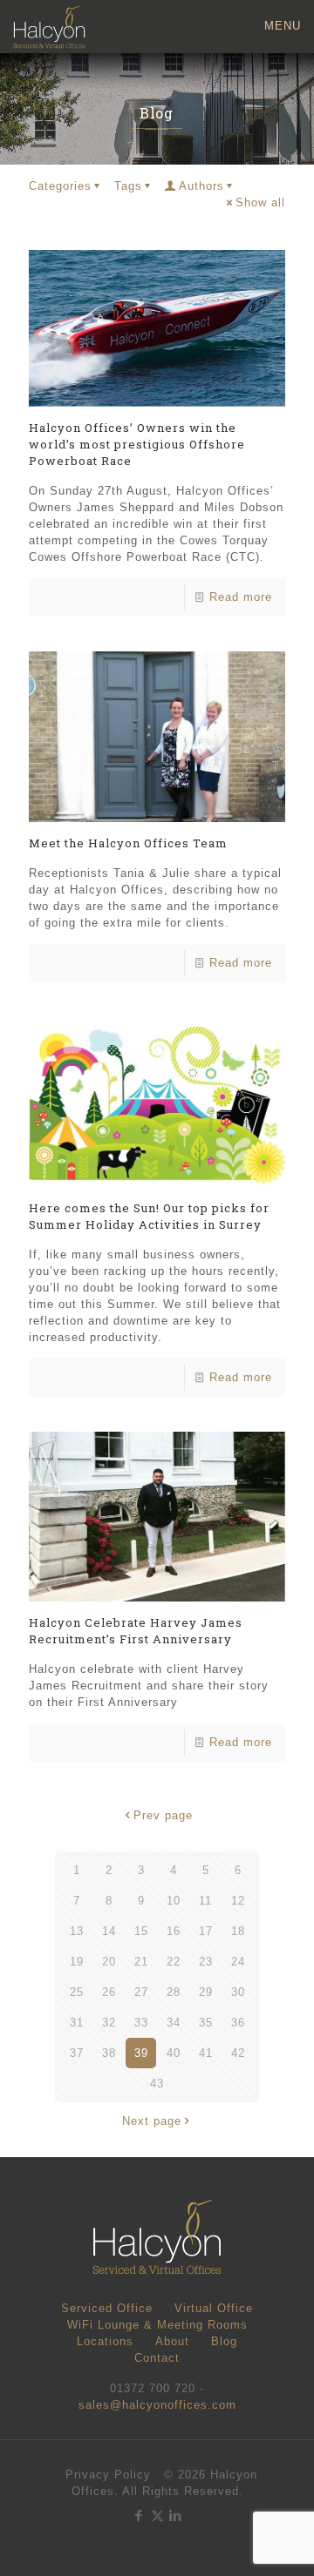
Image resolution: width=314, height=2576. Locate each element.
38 (109, 2053)
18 (238, 1931)
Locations (105, 2341)
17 (206, 1931)
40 (174, 2053)
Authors (201, 186)
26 (109, 1992)
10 (174, 1901)
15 (141, 1931)
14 (109, 1931)
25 (77, 1992)
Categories (60, 186)
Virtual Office (214, 2308)
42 (238, 2053)
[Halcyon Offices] (49, 26)
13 (77, 1931)
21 (141, 1962)
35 (206, 2023)
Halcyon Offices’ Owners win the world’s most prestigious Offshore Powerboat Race (137, 444)
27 (141, 1992)
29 (206, 1992)
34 (174, 2023)
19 (77, 1962)
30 (238, 1992)
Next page (152, 2121)
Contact (157, 2358)
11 (205, 1901)
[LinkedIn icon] (176, 2515)
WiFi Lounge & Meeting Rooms (157, 2325)
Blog (224, 2341)
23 (206, 1962)
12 (238, 1901)
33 (141, 2023)
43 (157, 2084)
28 (174, 1992)
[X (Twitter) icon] (157, 2515)
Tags (128, 186)
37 (77, 2053)
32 (109, 2023)
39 (141, 2053)
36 (238, 2023)
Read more (241, 597)
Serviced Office (107, 2308)
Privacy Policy (108, 2475)
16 (174, 1931)
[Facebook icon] (139, 2515)
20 (109, 1962)
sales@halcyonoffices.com (157, 2405)
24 (238, 1962)
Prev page (163, 1815)
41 (206, 2053)
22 (174, 1962)
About (172, 2341)
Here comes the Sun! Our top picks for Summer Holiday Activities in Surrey (149, 1216)
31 (77, 2023)
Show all (260, 202)
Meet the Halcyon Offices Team (128, 843)
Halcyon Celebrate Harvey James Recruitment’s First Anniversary (136, 1631)
